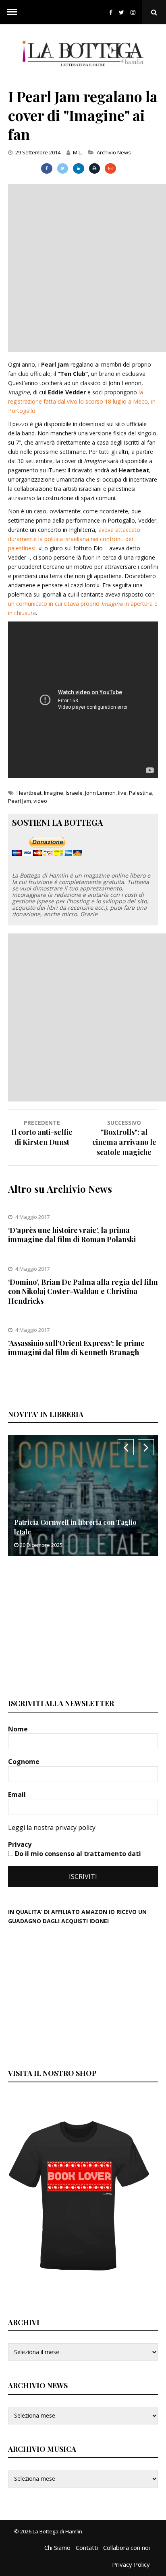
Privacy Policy (131, 2564)
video (40, 801)
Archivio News (114, 152)
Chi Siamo (57, 2547)
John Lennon (100, 793)
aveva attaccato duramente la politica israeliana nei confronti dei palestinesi (74, 539)
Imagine (54, 793)
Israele (74, 793)
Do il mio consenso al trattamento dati (77, 1854)
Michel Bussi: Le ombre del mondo (108, 1532)
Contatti (87, 2547)
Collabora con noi (127, 2547)
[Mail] (110, 168)
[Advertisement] (83, 267)
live (122, 793)
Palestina (140, 793)
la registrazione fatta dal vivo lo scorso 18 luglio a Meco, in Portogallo (82, 401)
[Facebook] (111, 12)
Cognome (25, 1762)
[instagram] (135, 12)
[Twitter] (121, 12)
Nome (19, 1729)
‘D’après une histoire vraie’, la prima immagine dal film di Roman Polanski (72, 1235)
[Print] (94, 168)
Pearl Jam (20, 801)
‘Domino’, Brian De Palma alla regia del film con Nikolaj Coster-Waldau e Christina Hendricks (83, 1291)
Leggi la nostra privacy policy (52, 1827)
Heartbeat (29, 793)
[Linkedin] (78, 168)
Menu (12, 12)
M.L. (78, 152)
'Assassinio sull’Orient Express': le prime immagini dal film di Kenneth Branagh (76, 1348)
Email (18, 1795)
